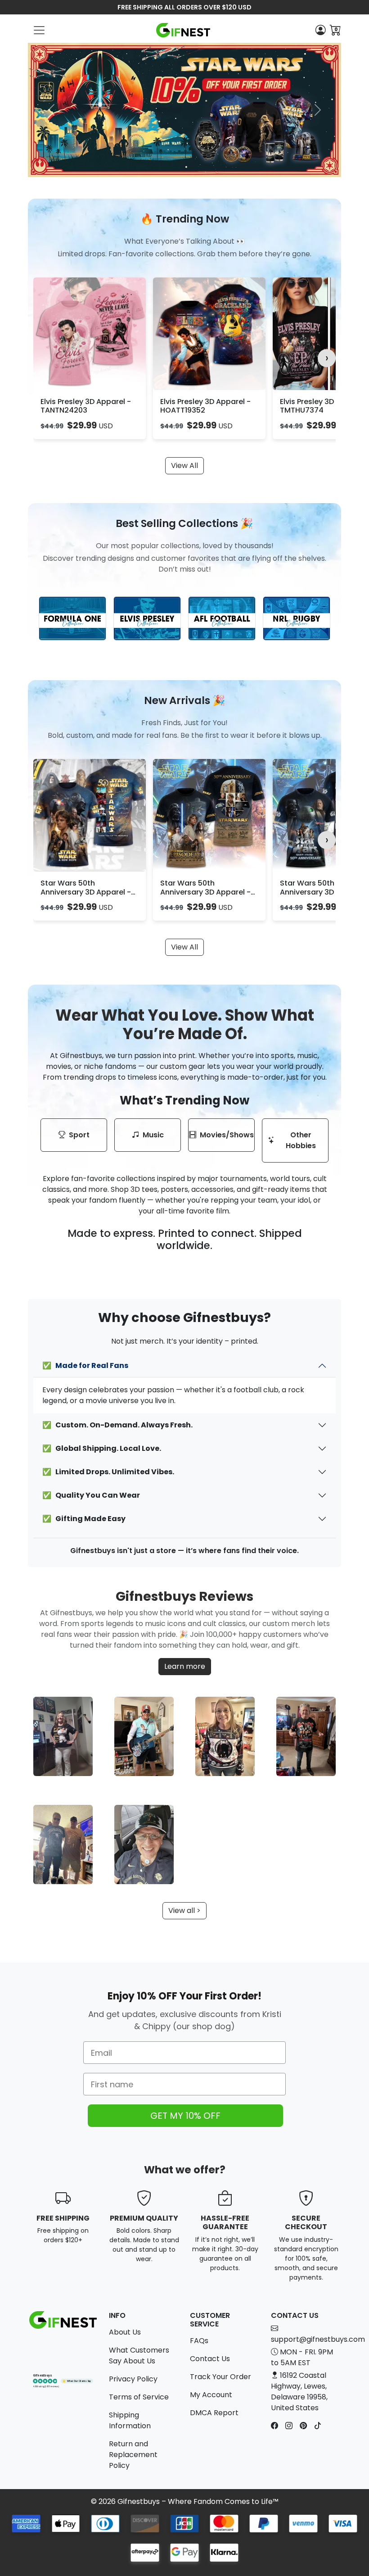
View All (184, 466)
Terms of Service (139, 2397)
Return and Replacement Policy (133, 2455)
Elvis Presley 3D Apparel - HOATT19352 (205, 406)
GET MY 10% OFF (185, 2116)
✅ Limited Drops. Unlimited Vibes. (108, 1472)
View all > (184, 1910)
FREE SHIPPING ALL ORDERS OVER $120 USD (184, 7)
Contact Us (210, 2359)
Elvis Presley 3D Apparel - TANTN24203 (86, 406)
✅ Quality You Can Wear (91, 1495)
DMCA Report (214, 2413)
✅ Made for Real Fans (85, 1365)
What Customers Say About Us (139, 2356)
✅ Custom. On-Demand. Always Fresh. (117, 1425)
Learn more (185, 1666)
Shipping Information (130, 2420)
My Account (211, 2395)
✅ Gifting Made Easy (84, 1519)
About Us (125, 2332)
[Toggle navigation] (39, 30)
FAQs (199, 2341)
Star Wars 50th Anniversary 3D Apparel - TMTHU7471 (86, 892)
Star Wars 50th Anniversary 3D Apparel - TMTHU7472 (205, 892)
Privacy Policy (133, 2379)
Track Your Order (220, 2377)
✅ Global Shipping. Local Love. (102, 1448)
